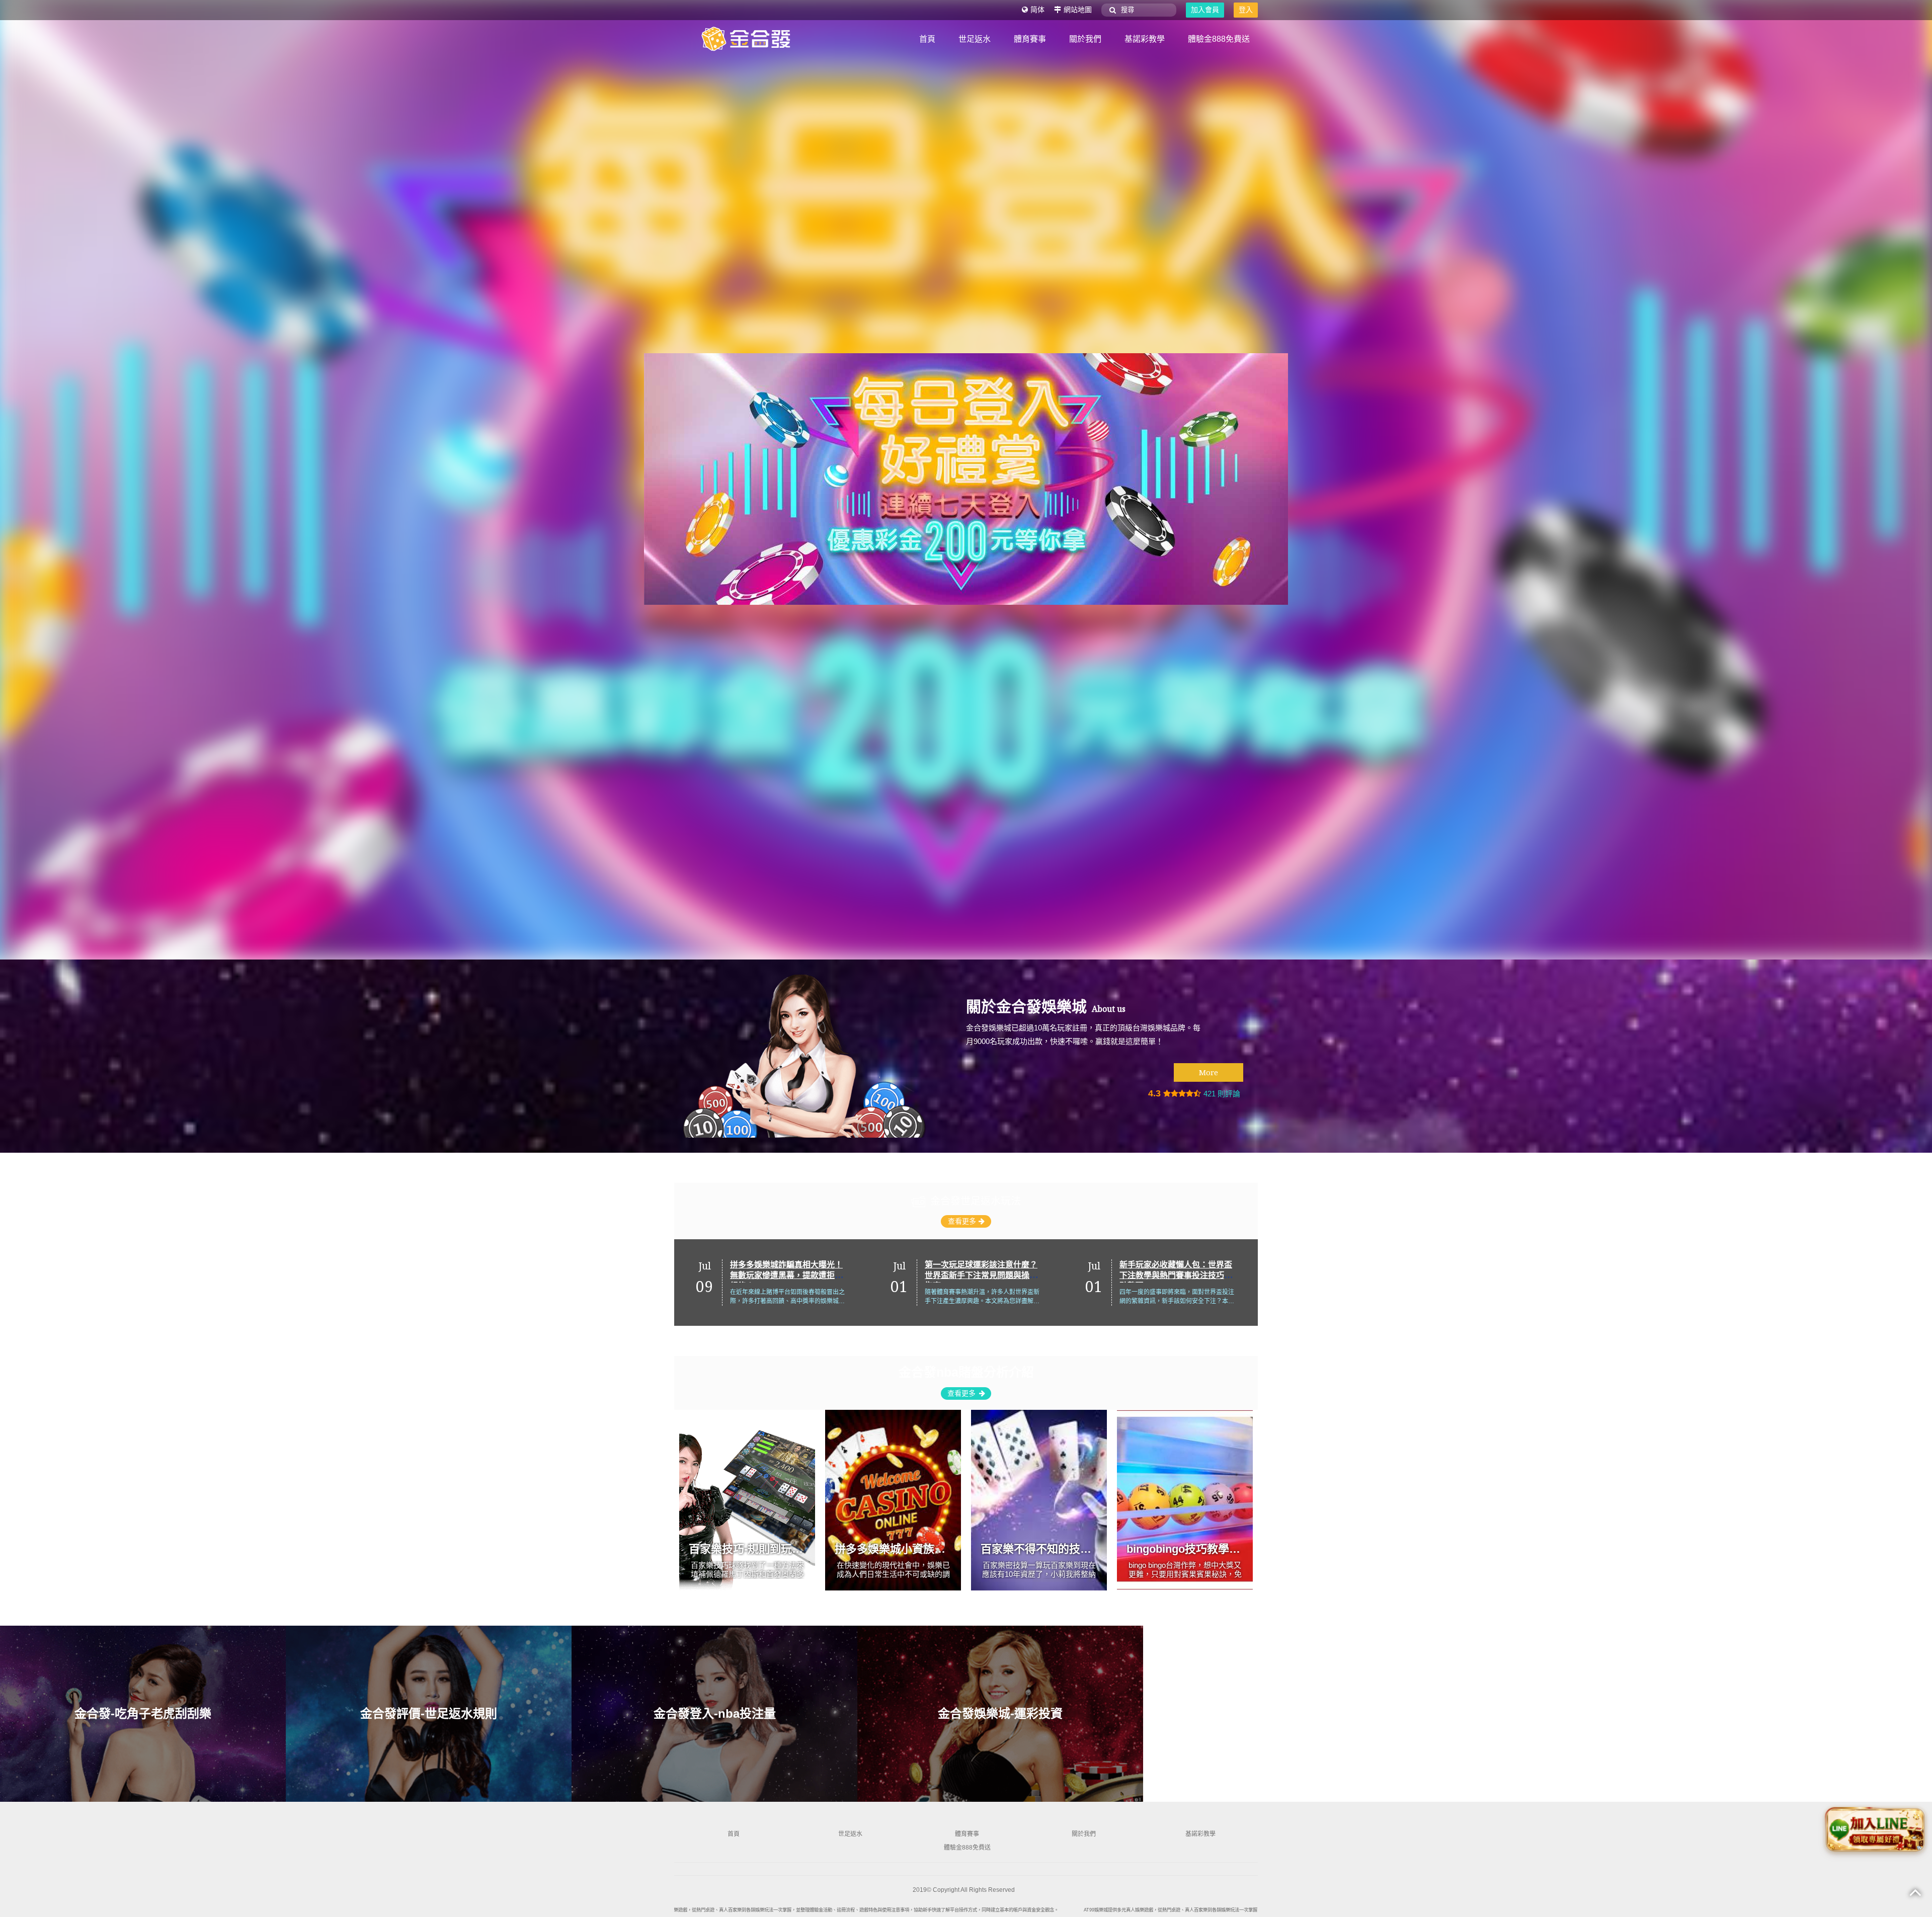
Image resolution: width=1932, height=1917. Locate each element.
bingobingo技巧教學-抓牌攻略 (1202, 1549)
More (1209, 1072)
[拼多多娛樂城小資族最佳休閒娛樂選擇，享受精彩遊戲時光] (893, 1500)
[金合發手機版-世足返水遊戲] (444, 479)
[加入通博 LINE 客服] (1875, 1831)
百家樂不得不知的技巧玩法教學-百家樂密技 (1088, 1549)
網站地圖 (1078, 10)
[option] (772, 1283)
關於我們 (1085, 39)
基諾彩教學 (1145, 39)
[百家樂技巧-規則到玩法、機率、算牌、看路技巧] (747, 1500)
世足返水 (975, 39)
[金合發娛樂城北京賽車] (750, 38)
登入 (1246, 10)
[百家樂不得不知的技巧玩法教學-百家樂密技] (1039, 1500)
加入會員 (1205, 10)
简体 (1037, 10)
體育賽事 (1030, 39)
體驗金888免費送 (1219, 39)
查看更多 (962, 1221)
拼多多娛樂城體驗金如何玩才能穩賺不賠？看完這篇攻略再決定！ (1176, 1275)
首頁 (927, 39)
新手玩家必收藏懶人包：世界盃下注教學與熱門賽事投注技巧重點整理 (981, 1275)
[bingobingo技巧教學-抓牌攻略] (1185, 1500)
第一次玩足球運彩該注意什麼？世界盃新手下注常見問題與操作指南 (786, 1275)
